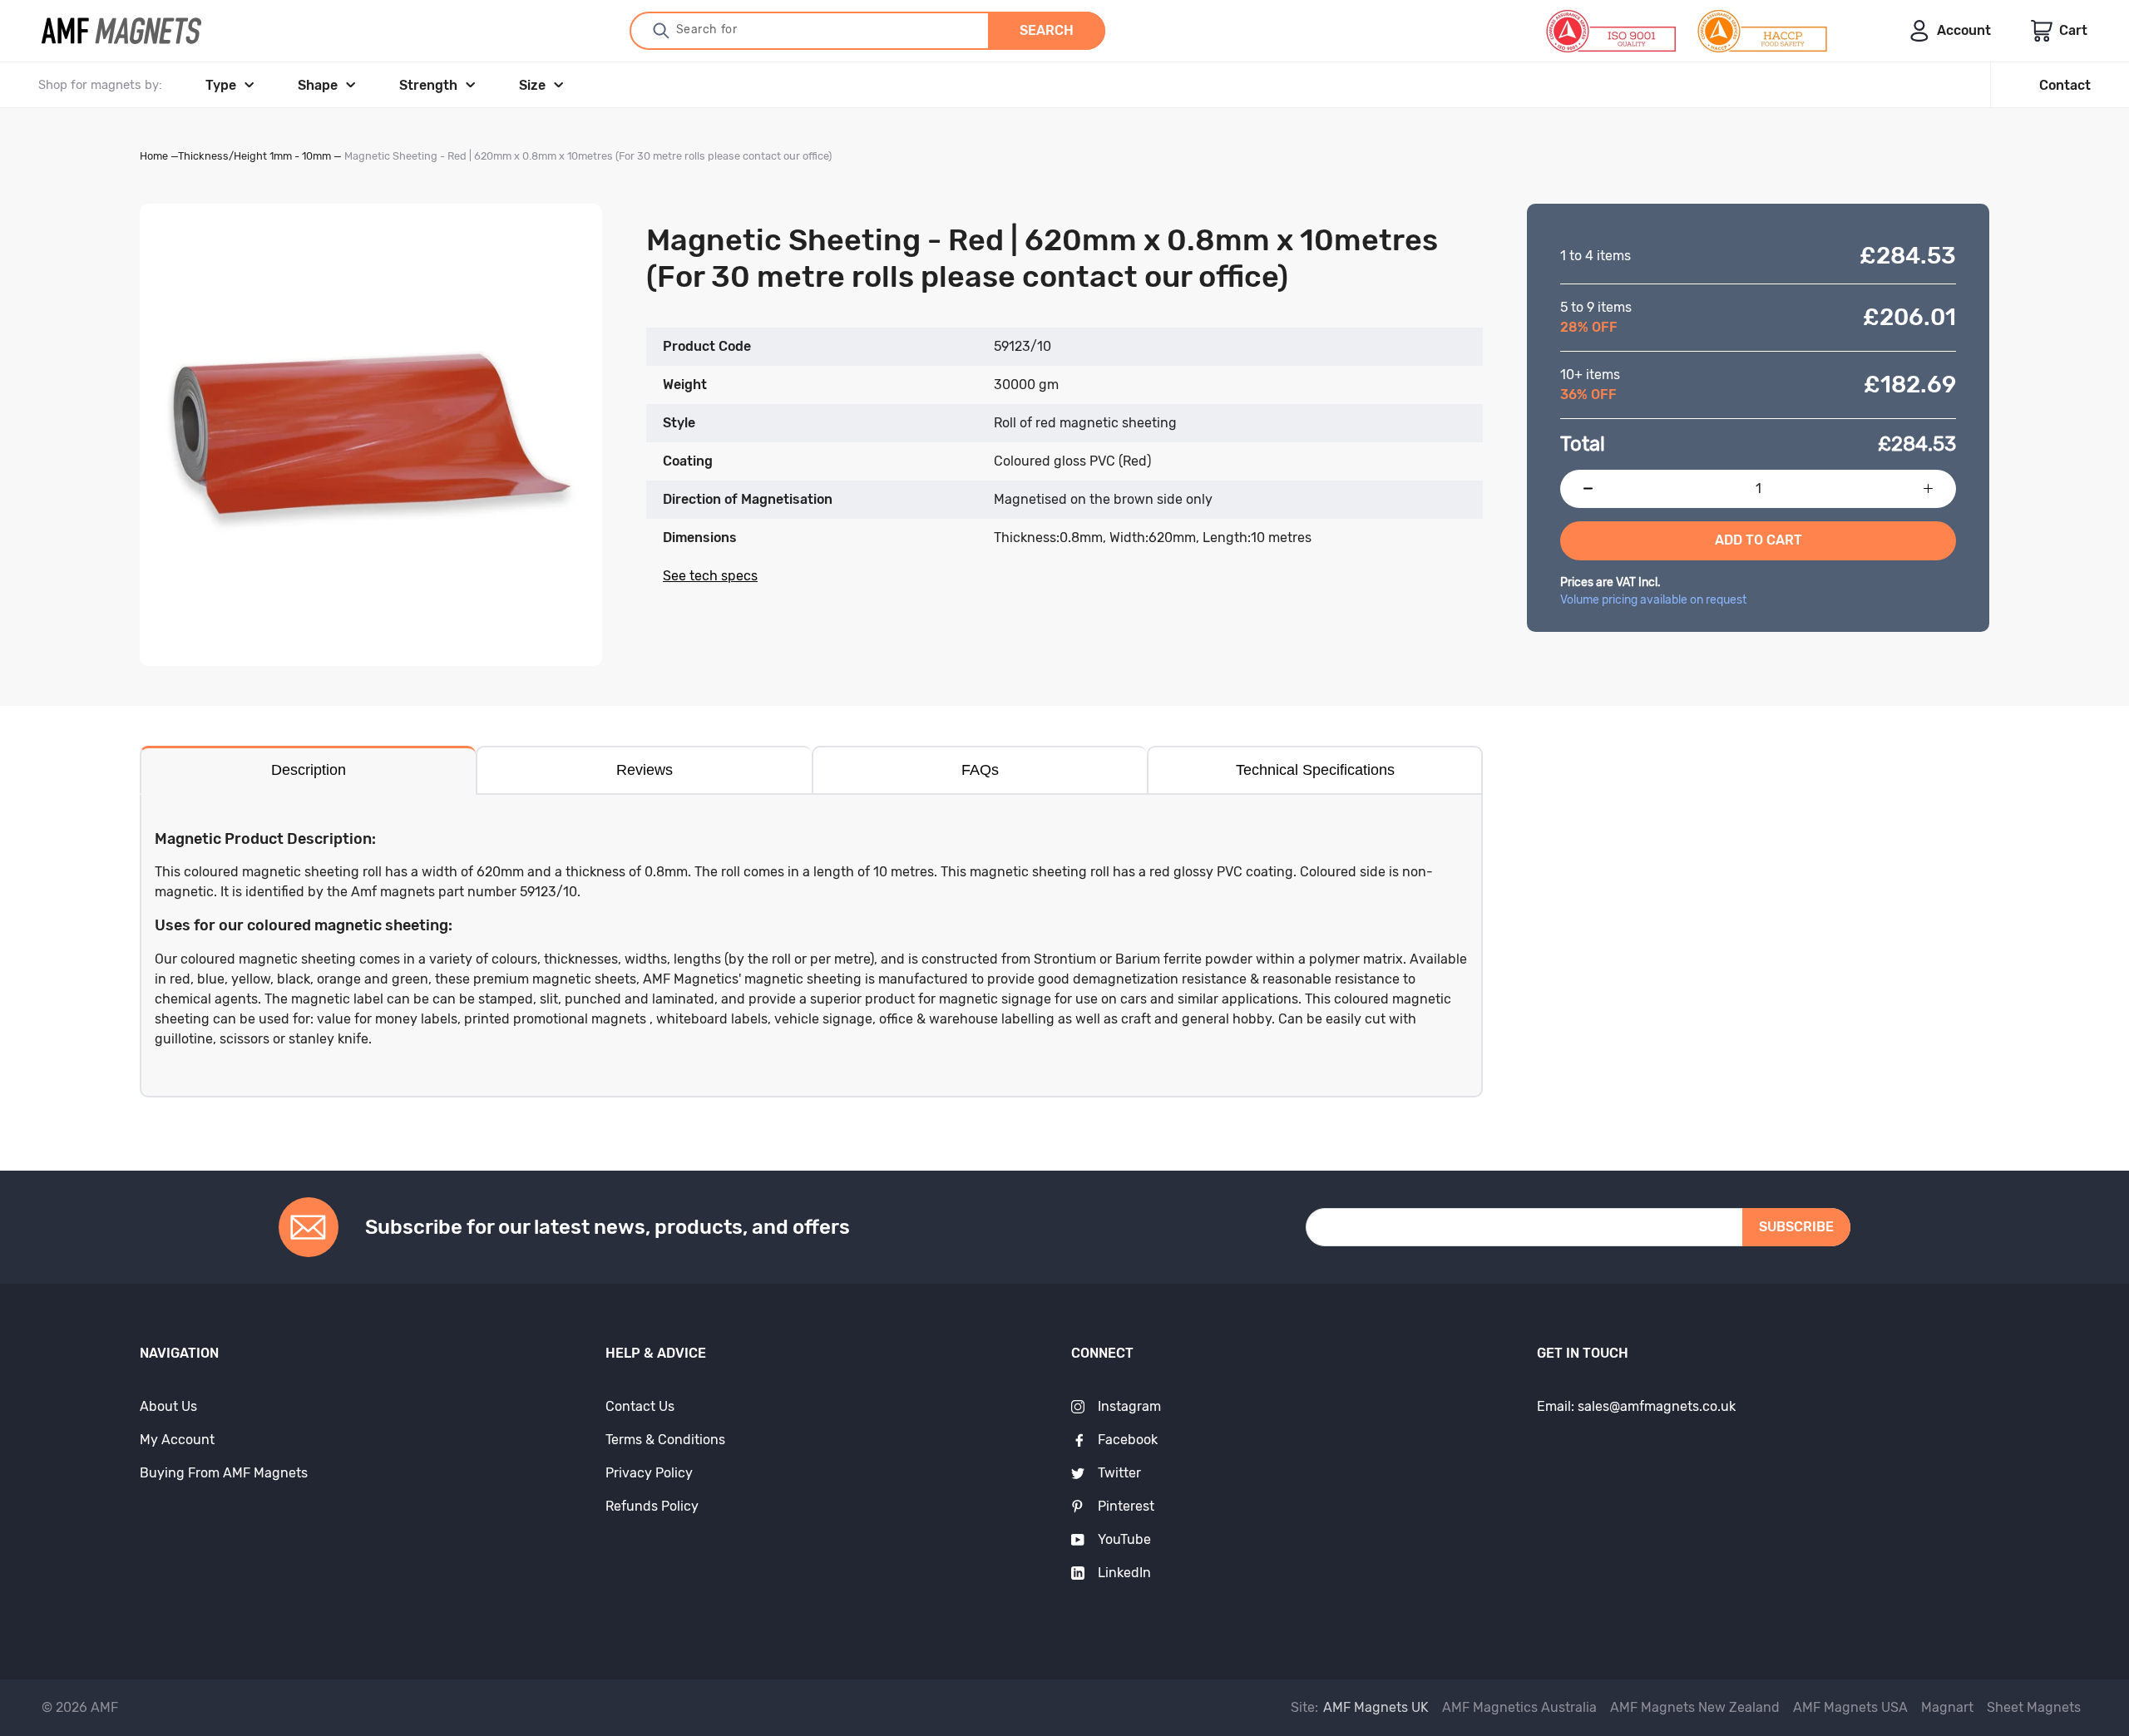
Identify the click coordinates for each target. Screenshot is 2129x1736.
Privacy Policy (649, 1473)
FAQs (980, 770)
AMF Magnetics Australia (1519, 1707)
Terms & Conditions (665, 1440)
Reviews (645, 770)
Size (532, 85)
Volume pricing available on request (1653, 600)
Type (221, 85)
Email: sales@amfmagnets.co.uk (1636, 1406)
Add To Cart (1759, 540)
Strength (428, 85)
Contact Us (640, 1406)
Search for (707, 30)
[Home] (121, 31)
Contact (2065, 85)
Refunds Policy (652, 1506)
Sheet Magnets (2034, 1707)
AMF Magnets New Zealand (1695, 1707)
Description (309, 770)
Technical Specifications (1315, 770)
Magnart (1947, 1707)
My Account (177, 1440)
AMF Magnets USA (1850, 1707)
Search (1047, 30)
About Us (168, 1406)
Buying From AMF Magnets (224, 1473)
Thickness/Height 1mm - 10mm (254, 156)
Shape (318, 85)
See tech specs (710, 576)
